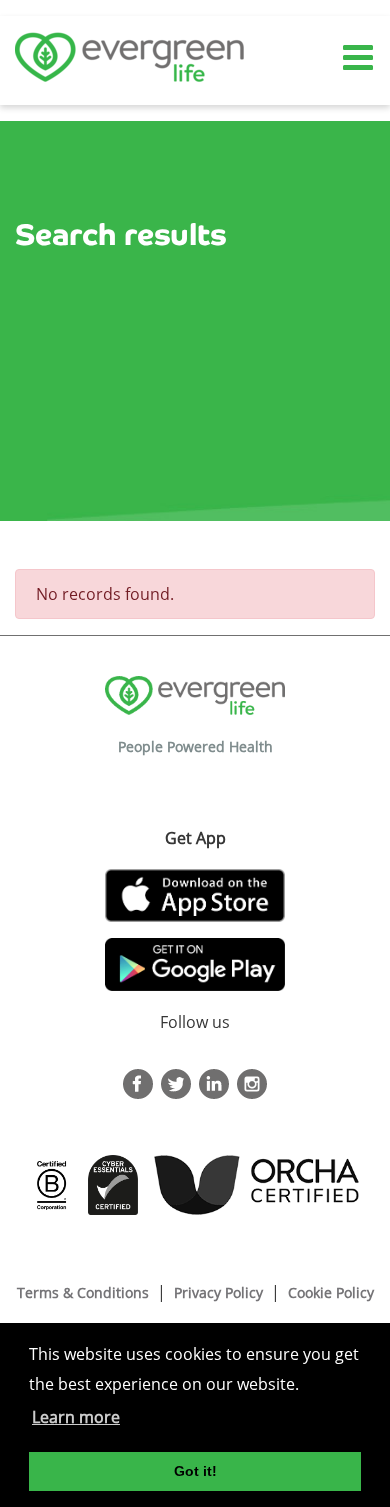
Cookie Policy (331, 1292)
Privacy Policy (218, 1292)
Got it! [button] (195, 1471)
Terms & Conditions (83, 1292)
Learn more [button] (76, 1417)
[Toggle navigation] (360, 58)
